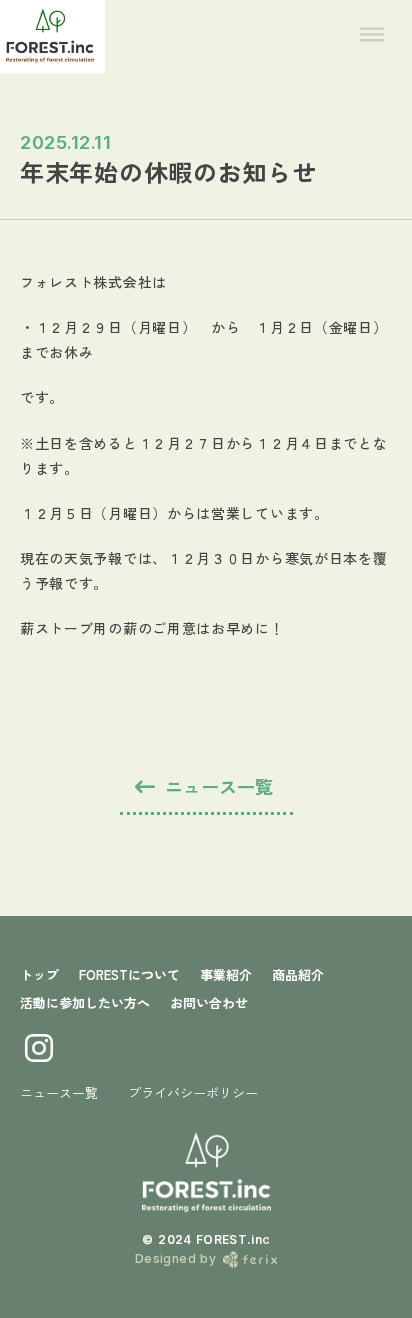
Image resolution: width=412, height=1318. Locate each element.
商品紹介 (298, 975)
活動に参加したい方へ (85, 1003)
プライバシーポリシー (193, 1093)
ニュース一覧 (59, 1093)
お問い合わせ (209, 1003)
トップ (39, 975)
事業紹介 (226, 975)
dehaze (372, 35)
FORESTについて (129, 975)
